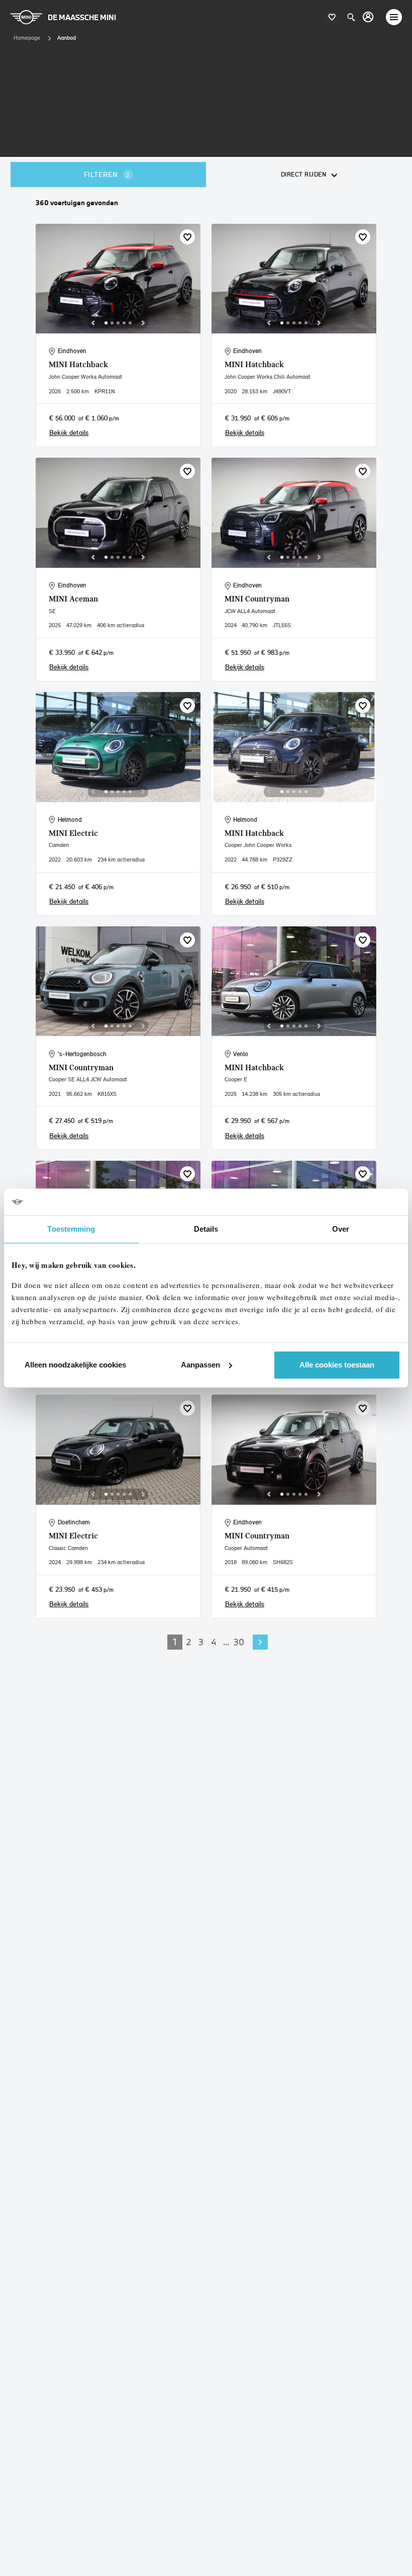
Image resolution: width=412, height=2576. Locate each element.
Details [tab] (206, 1229)
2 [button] (189, 1642)
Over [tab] (341, 1229)
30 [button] (239, 1642)
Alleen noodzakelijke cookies (75, 1365)
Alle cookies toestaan (337, 1365)
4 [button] (214, 1642)
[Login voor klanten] (368, 17)
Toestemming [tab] (71, 1229)
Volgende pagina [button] (260, 1642)
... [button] (226, 1642)
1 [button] (175, 1642)
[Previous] (93, 323)
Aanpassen (200, 1365)
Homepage (27, 38)
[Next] (143, 323)
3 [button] (201, 1642)
